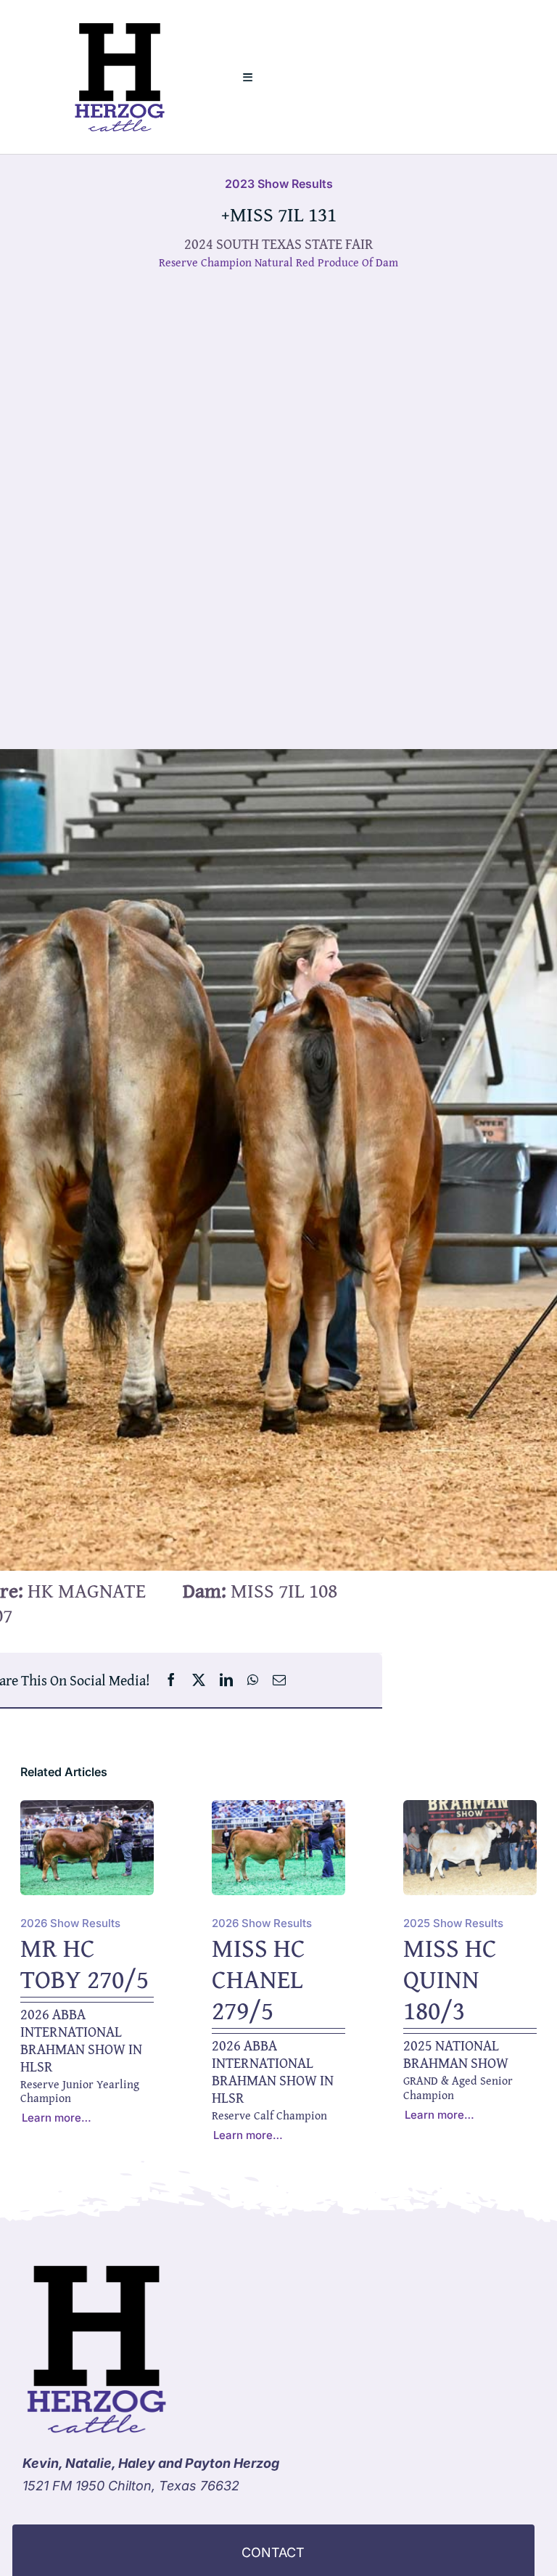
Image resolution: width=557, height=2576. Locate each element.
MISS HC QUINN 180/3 (450, 1978)
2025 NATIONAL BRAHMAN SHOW (456, 2054)
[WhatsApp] (253, 1680)
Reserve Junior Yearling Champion (80, 2091)
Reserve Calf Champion (269, 2115)
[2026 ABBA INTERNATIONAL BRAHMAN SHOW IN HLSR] (87, 1811)
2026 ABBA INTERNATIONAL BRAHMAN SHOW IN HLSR (81, 2040)
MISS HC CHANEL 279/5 (259, 1978)
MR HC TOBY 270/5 (84, 1963)
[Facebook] (171, 1680)
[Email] (279, 1680)
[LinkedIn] (226, 1680)
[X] (199, 1680)
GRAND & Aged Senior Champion (458, 2087)
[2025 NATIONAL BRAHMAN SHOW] (470, 1811)
